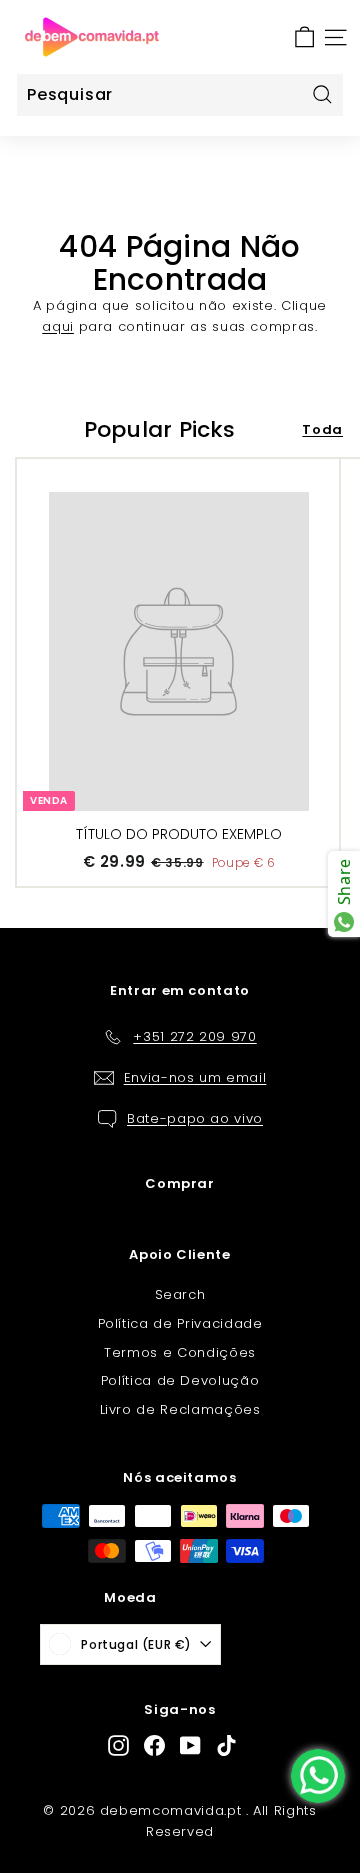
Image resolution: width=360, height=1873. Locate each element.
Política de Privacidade (180, 1323)
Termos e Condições (180, 1352)
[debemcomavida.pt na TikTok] (226, 1745)
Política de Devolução (180, 1380)
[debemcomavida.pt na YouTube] (190, 1745)
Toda (322, 429)
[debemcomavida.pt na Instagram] (118, 1745)
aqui (58, 326)
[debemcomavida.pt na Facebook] (154, 1745)
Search (180, 1294)
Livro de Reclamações (180, 1409)
